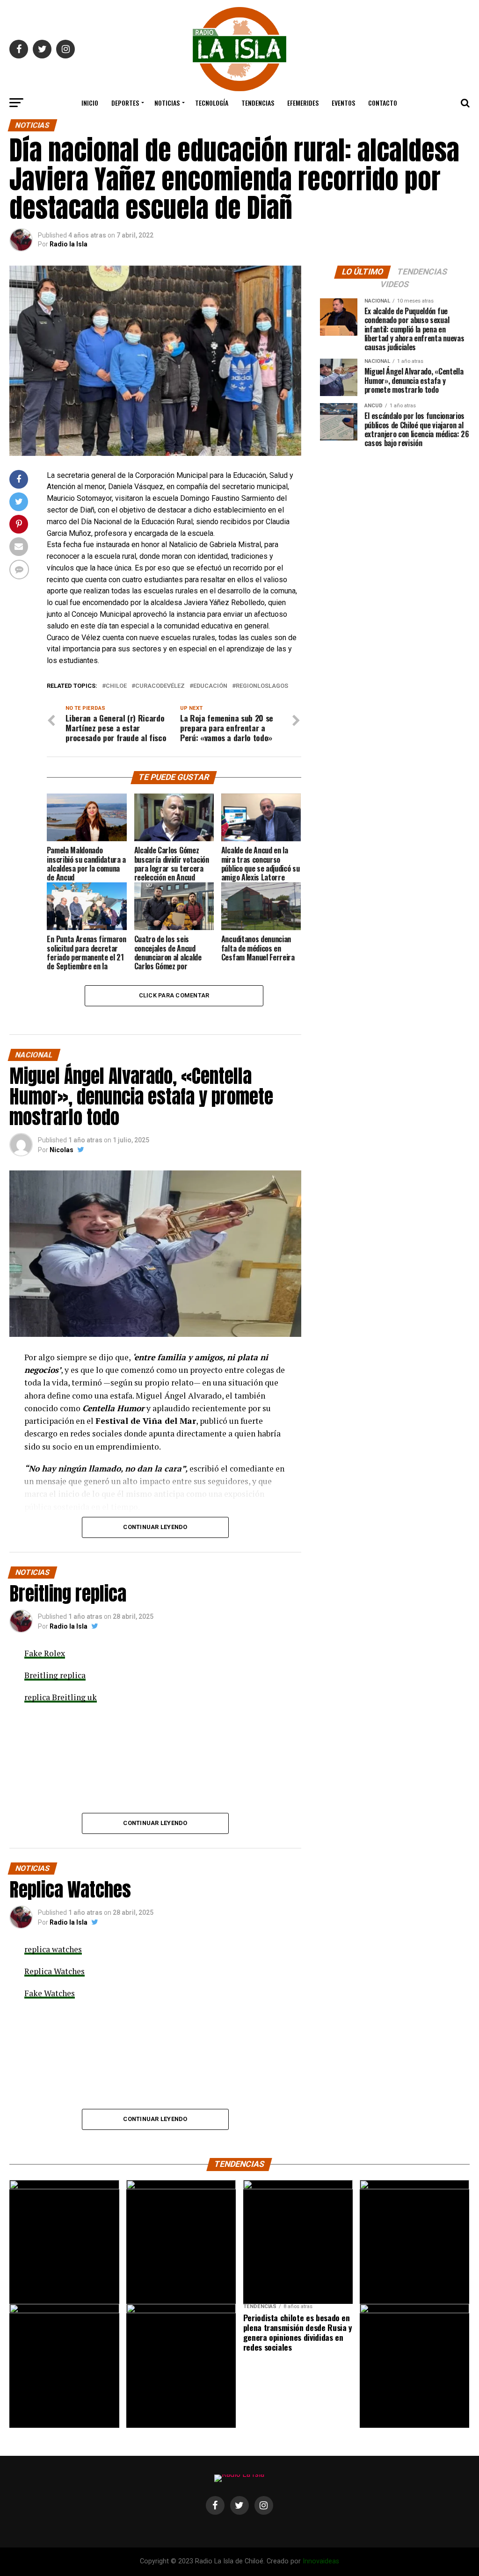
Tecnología (212, 103)
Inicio (90, 103)
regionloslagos (262, 686)
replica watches (53, 1949)
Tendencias (258, 103)
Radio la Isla (69, 244)
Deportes (125, 103)
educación (210, 686)
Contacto (383, 103)
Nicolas (62, 1150)
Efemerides (303, 103)
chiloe (116, 686)
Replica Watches (54, 1971)
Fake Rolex (45, 1653)
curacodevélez (160, 686)
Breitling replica (55, 1675)
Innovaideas (321, 2561)
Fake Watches (50, 1993)
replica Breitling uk (61, 1697)
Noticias (167, 103)
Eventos (343, 103)
